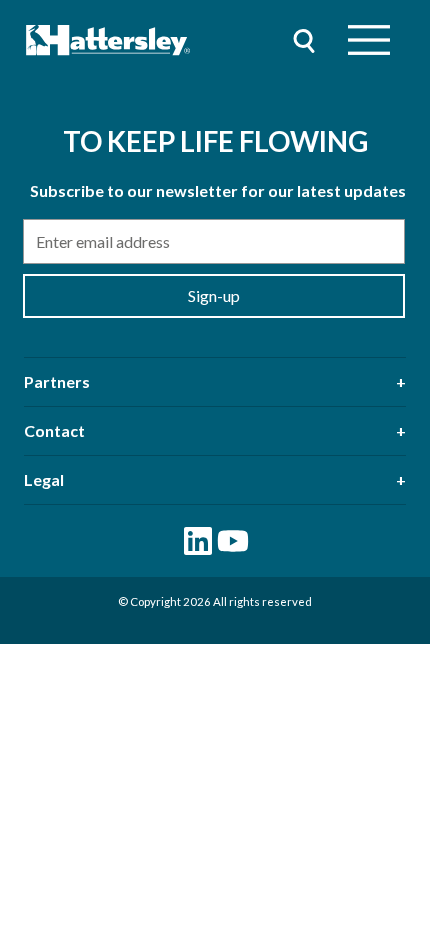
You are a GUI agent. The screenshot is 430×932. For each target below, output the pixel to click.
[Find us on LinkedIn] (198, 541)
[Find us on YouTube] (233, 541)
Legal (44, 479)
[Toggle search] (304, 40)
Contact (54, 430)
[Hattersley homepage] (108, 40)
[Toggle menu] (369, 40)
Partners (57, 381)
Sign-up (214, 295)
